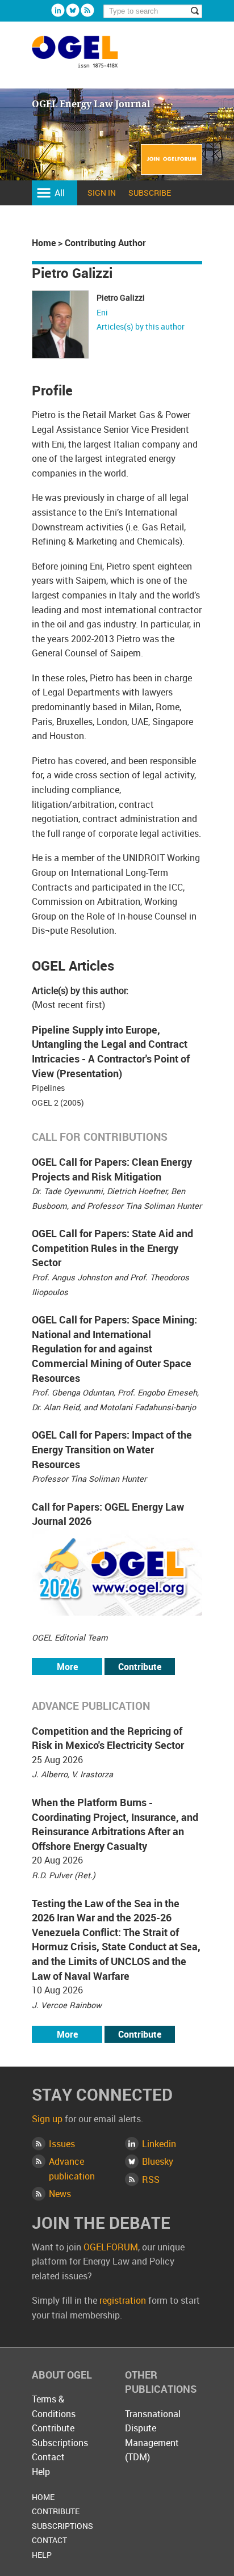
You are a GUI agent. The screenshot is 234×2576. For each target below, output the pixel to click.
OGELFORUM (111, 2247)
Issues (62, 2144)
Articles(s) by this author (141, 326)
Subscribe (150, 193)
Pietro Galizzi (121, 298)
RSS (151, 2179)
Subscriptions (60, 2443)
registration (123, 2300)
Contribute (140, 1667)
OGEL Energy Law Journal (87, 57)
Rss (87, 10)
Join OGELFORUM (172, 166)
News (60, 2194)
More (67, 1667)
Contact (48, 2457)
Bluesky (73, 10)
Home (44, 243)
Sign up (47, 2119)
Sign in (102, 193)
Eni (102, 312)
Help (41, 2472)
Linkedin (58, 10)
